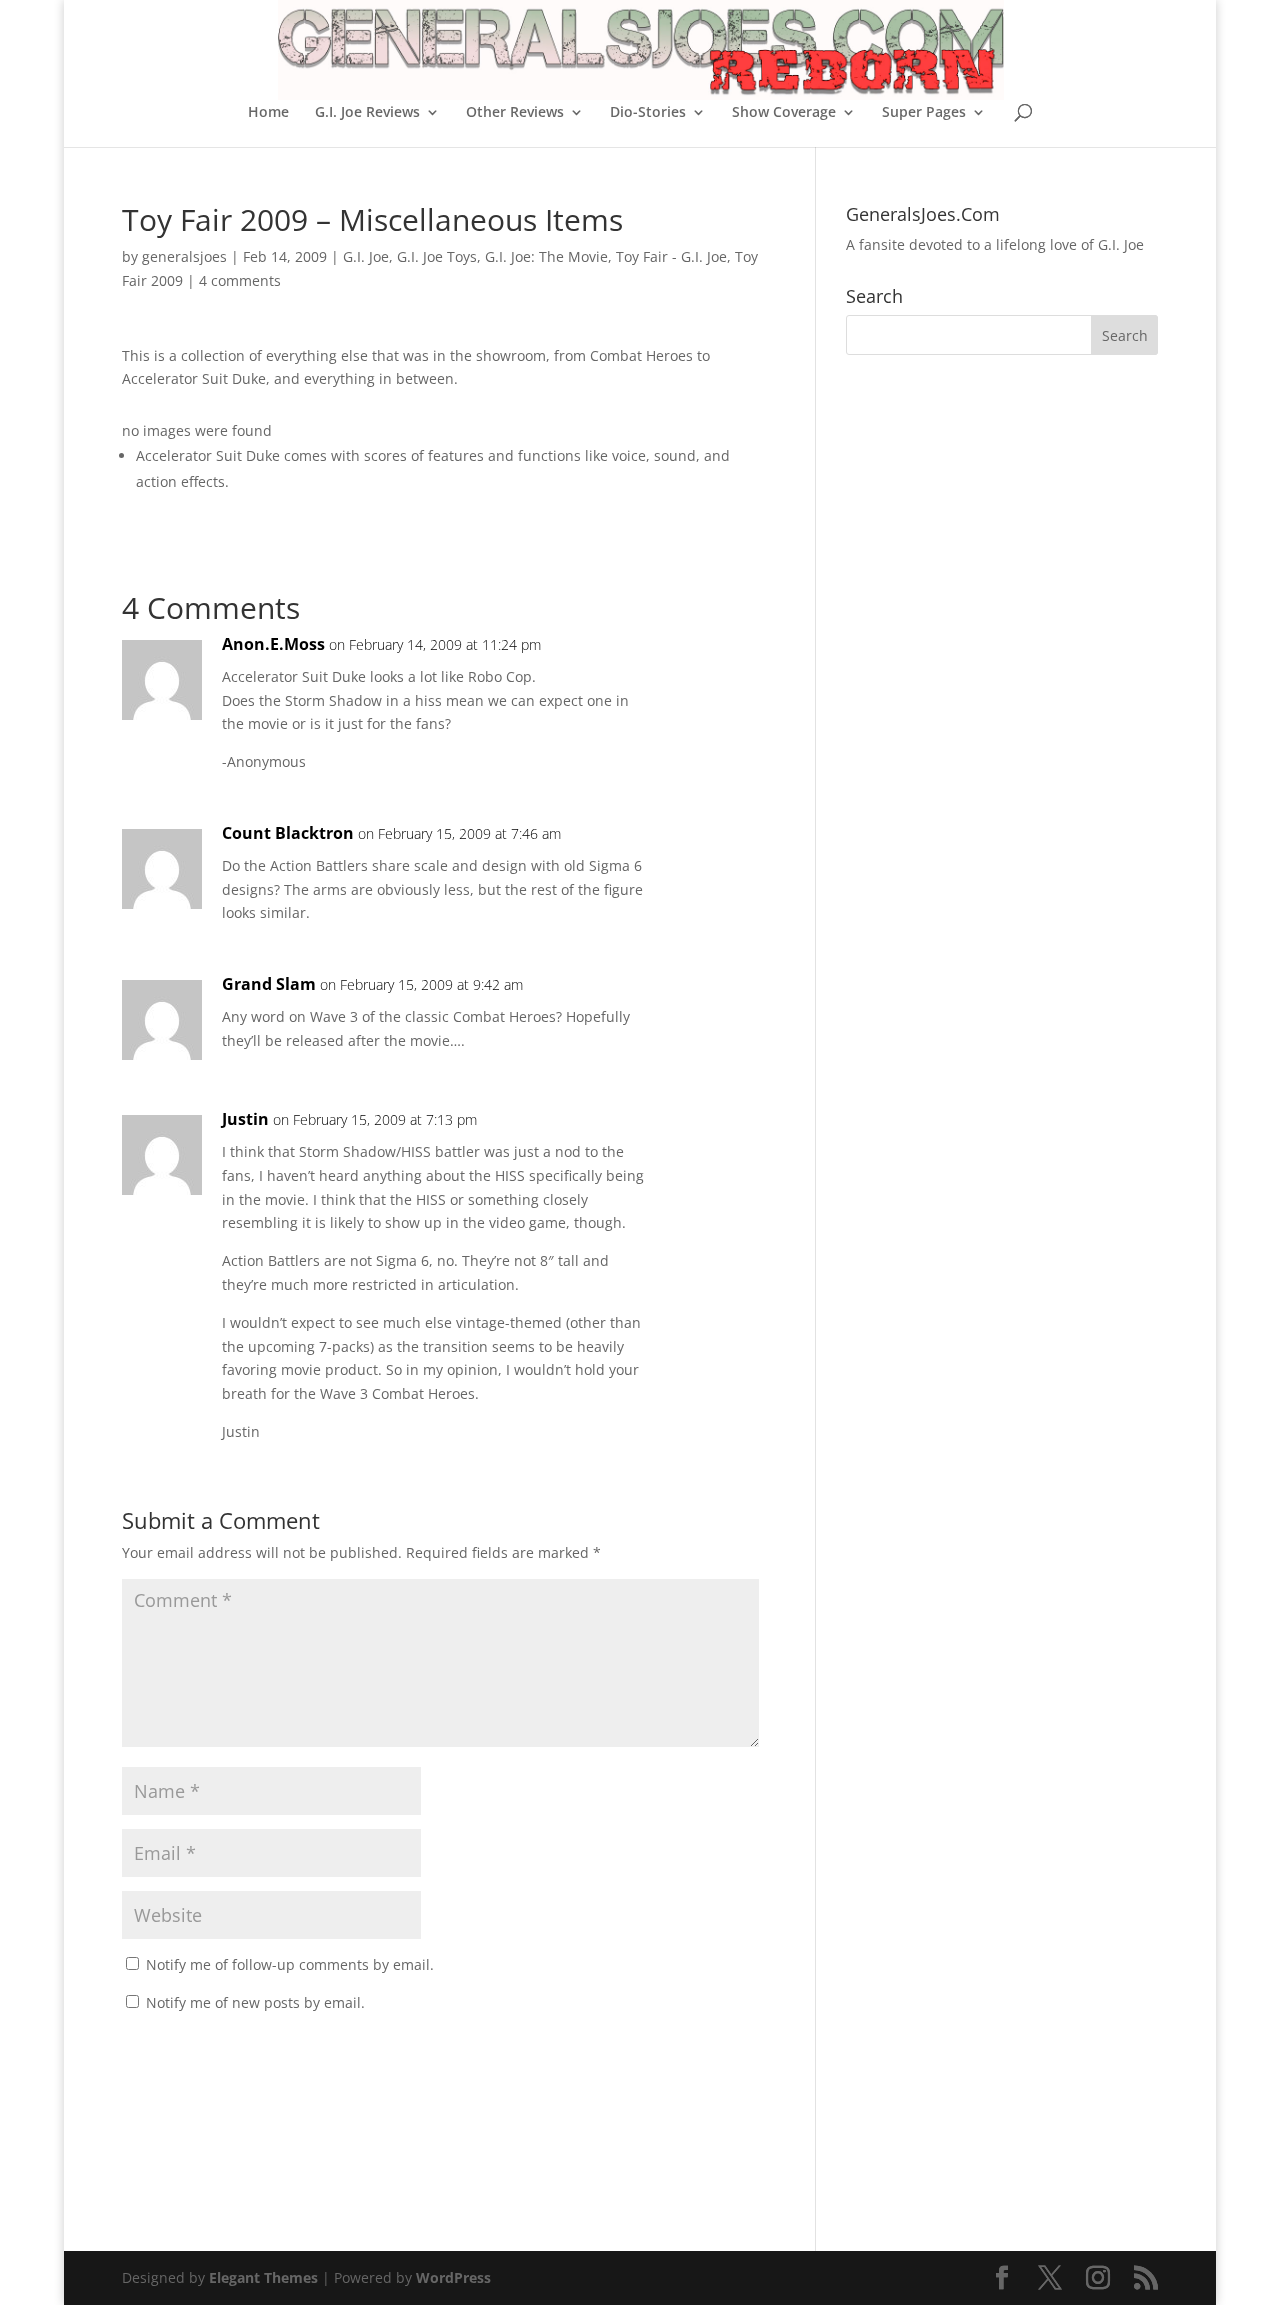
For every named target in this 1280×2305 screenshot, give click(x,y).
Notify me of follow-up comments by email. (290, 1964)
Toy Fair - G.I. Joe (671, 256)
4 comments (240, 280)
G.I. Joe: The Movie (546, 256)
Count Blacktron (288, 833)
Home (268, 113)
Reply (712, 664)
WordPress (453, 2277)
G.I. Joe (366, 256)
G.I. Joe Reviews (367, 113)
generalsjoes (184, 256)
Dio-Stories (648, 113)
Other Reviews (515, 113)
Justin (245, 1119)
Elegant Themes (263, 2277)
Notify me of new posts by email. (255, 2002)
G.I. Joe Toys (437, 256)
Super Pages (924, 113)
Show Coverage (784, 113)
